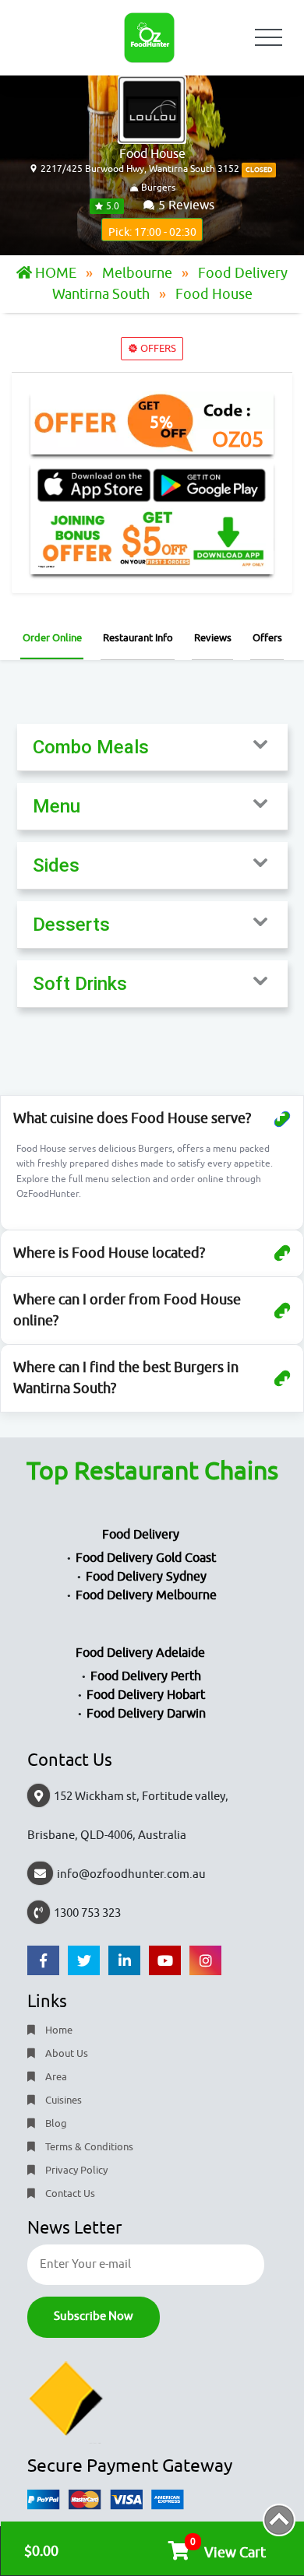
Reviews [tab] (213, 638)
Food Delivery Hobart (146, 1695)
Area (55, 2077)
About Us (65, 2053)
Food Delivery (141, 1535)
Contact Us (69, 2193)
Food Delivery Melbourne (146, 1595)
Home (58, 2030)
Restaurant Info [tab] (138, 638)
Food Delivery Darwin (146, 1714)
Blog (55, 2123)
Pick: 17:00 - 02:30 (152, 232)
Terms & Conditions (88, 2147)
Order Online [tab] (52, 638)
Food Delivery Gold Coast (146, 1558)
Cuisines (62, 2100)
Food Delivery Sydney (146, 1577)
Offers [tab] (267, 638)
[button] (152, 747)
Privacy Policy (75, 2170)
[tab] (152, 748)
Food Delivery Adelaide (140, 1653)
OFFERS (157, 348)
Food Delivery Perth (146, 1676)
